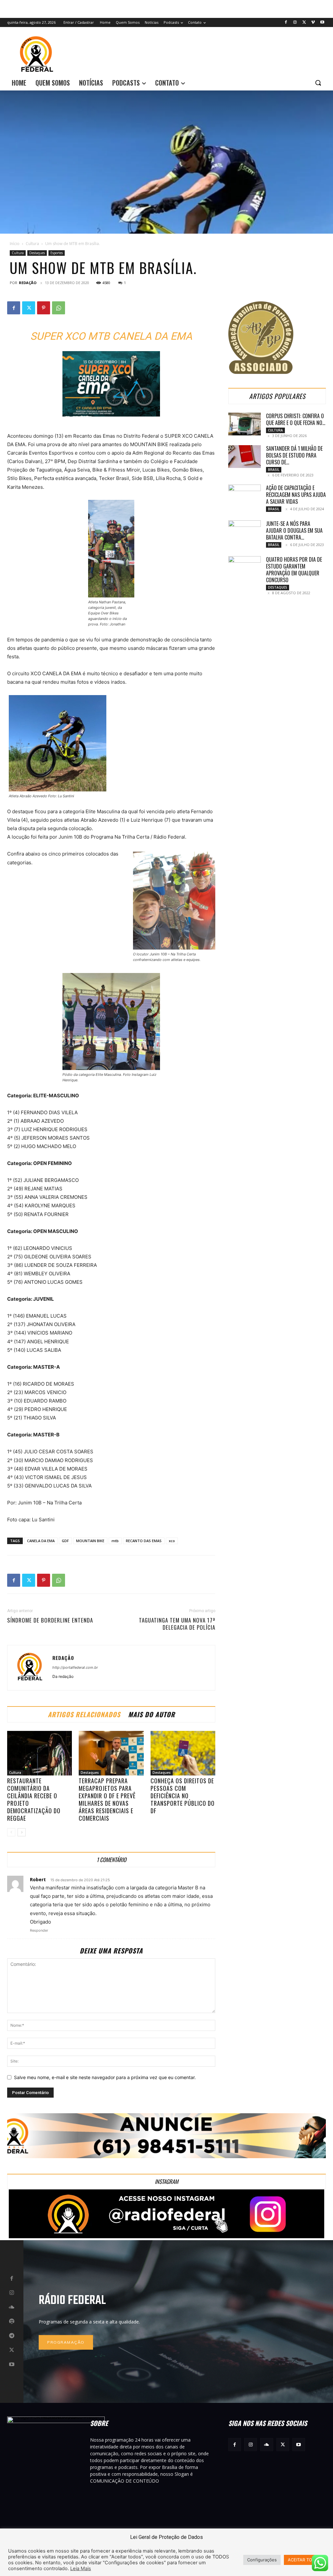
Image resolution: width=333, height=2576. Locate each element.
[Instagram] (295, 23)
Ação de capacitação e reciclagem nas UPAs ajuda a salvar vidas (296, 495)
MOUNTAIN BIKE (90, 1541)
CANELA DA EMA (41, 1541)
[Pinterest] (44, 308)
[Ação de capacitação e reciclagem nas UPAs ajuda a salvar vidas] (245, 496)
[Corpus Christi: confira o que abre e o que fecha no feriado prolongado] (245, 424)
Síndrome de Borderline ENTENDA (50, 1620)
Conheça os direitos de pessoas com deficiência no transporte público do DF (183, 1796)
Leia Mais (81, 2569)
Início (15, 244)
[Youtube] (322, 23)
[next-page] (22, 1832)
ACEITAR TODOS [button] (304, 2560)
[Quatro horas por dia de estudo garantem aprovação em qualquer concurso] (245, 568)
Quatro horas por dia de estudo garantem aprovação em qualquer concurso (294, 570)
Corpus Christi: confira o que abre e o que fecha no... (296, 419)
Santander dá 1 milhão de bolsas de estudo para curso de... (294, 455)
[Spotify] (12, 2322)
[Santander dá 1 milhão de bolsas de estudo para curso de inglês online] (245, 457)
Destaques (37, 253)
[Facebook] (286, 23)
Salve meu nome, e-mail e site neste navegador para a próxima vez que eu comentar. (105, 2077)
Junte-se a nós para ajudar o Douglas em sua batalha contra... (294, 530)
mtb (115, 1541)
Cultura (32, 244)
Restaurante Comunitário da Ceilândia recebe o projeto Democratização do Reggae (34, 1799)
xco (172, 1541)
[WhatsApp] (59, 308)
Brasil (274, 470)
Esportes (57, 253)
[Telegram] (12, 2336)
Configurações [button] (262, 2560)
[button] (318, 83)
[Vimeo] (313, 23)
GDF (65, 1541)
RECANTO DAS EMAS (144, 1541)
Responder (39, 1930)
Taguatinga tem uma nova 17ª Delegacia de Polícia (177, 1624)
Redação (28, 283)
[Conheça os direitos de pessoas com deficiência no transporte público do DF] (183, 1753)
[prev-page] (11, 1832)
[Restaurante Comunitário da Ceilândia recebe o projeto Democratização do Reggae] (40, 1753)
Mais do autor (152, 1714)
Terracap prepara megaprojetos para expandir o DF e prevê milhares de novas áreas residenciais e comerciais (107, 1799)
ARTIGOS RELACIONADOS (84, 1714)
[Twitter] (304, 23)
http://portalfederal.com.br (75, 1667)
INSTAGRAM (166, 2181)
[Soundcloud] (12, 2307)
